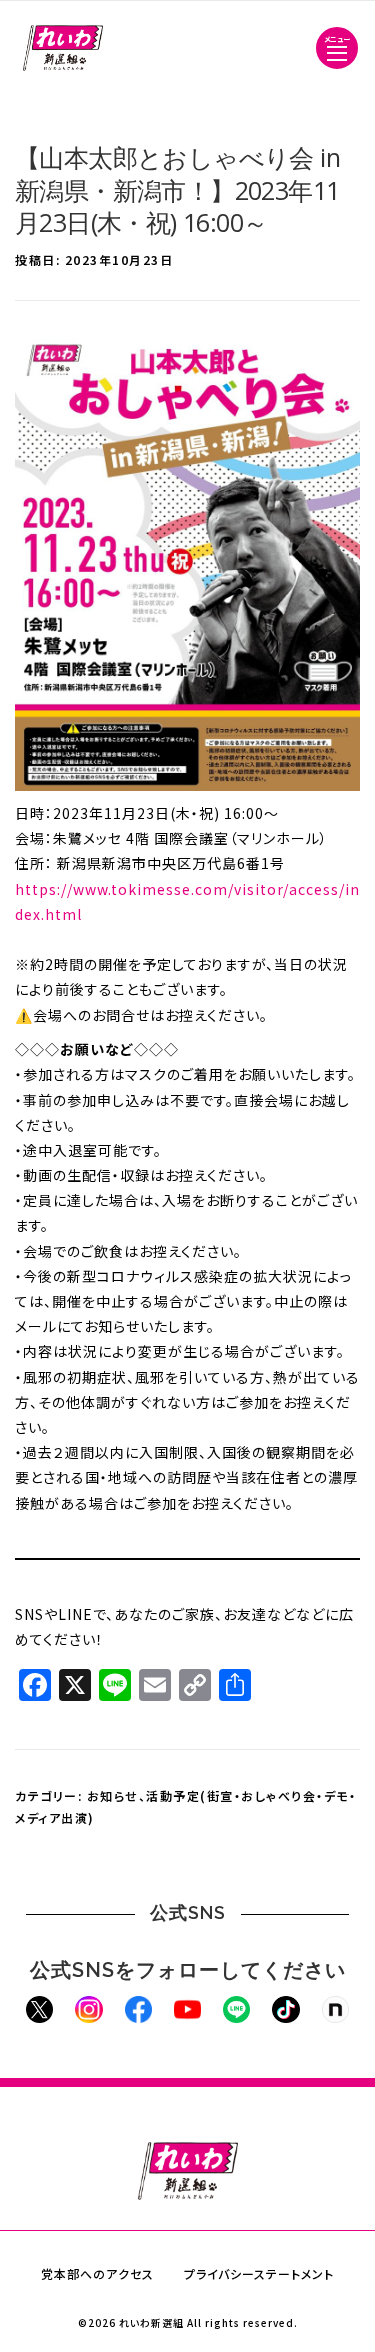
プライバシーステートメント (259, 2273)
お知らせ (113, 1795)
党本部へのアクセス (97, 2273)
